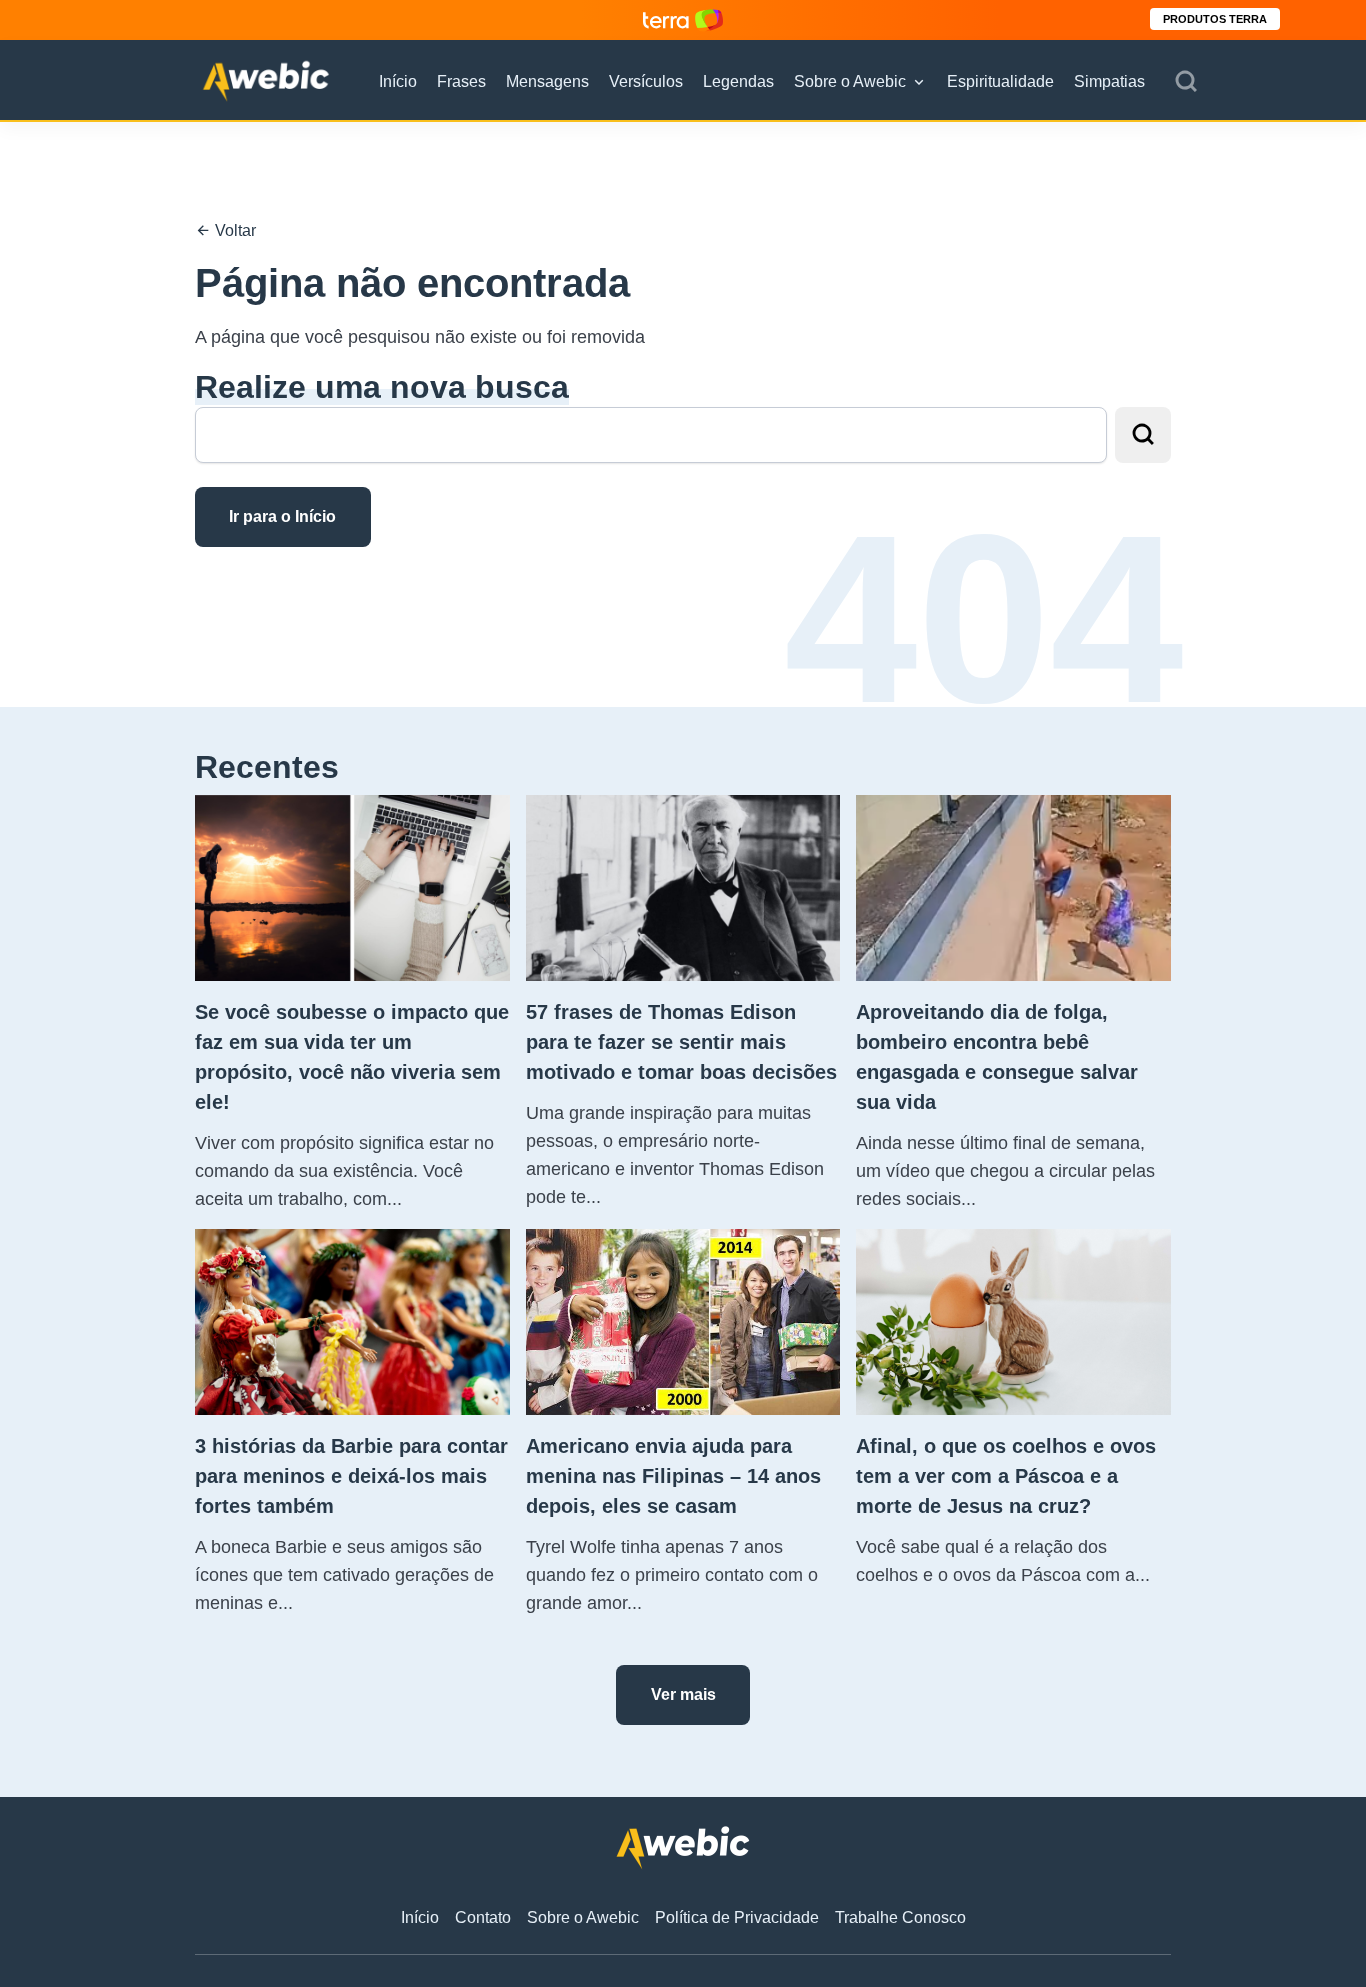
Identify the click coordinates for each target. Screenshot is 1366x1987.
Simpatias (1109, 81)
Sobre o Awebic (850, 81)
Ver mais (683, 1694)
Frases (461, 81)
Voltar (233, 230)
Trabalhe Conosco (900, 1917)
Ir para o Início (282, 516)
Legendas (738, 81)
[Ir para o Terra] (683, 19)
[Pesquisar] (1186, 82)
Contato (483, 1917)
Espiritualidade (1000, 81)
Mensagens (547, 81)
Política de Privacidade (737, 1917)
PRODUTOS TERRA (1215, 19)
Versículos (646, 81)
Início (398, 81)
